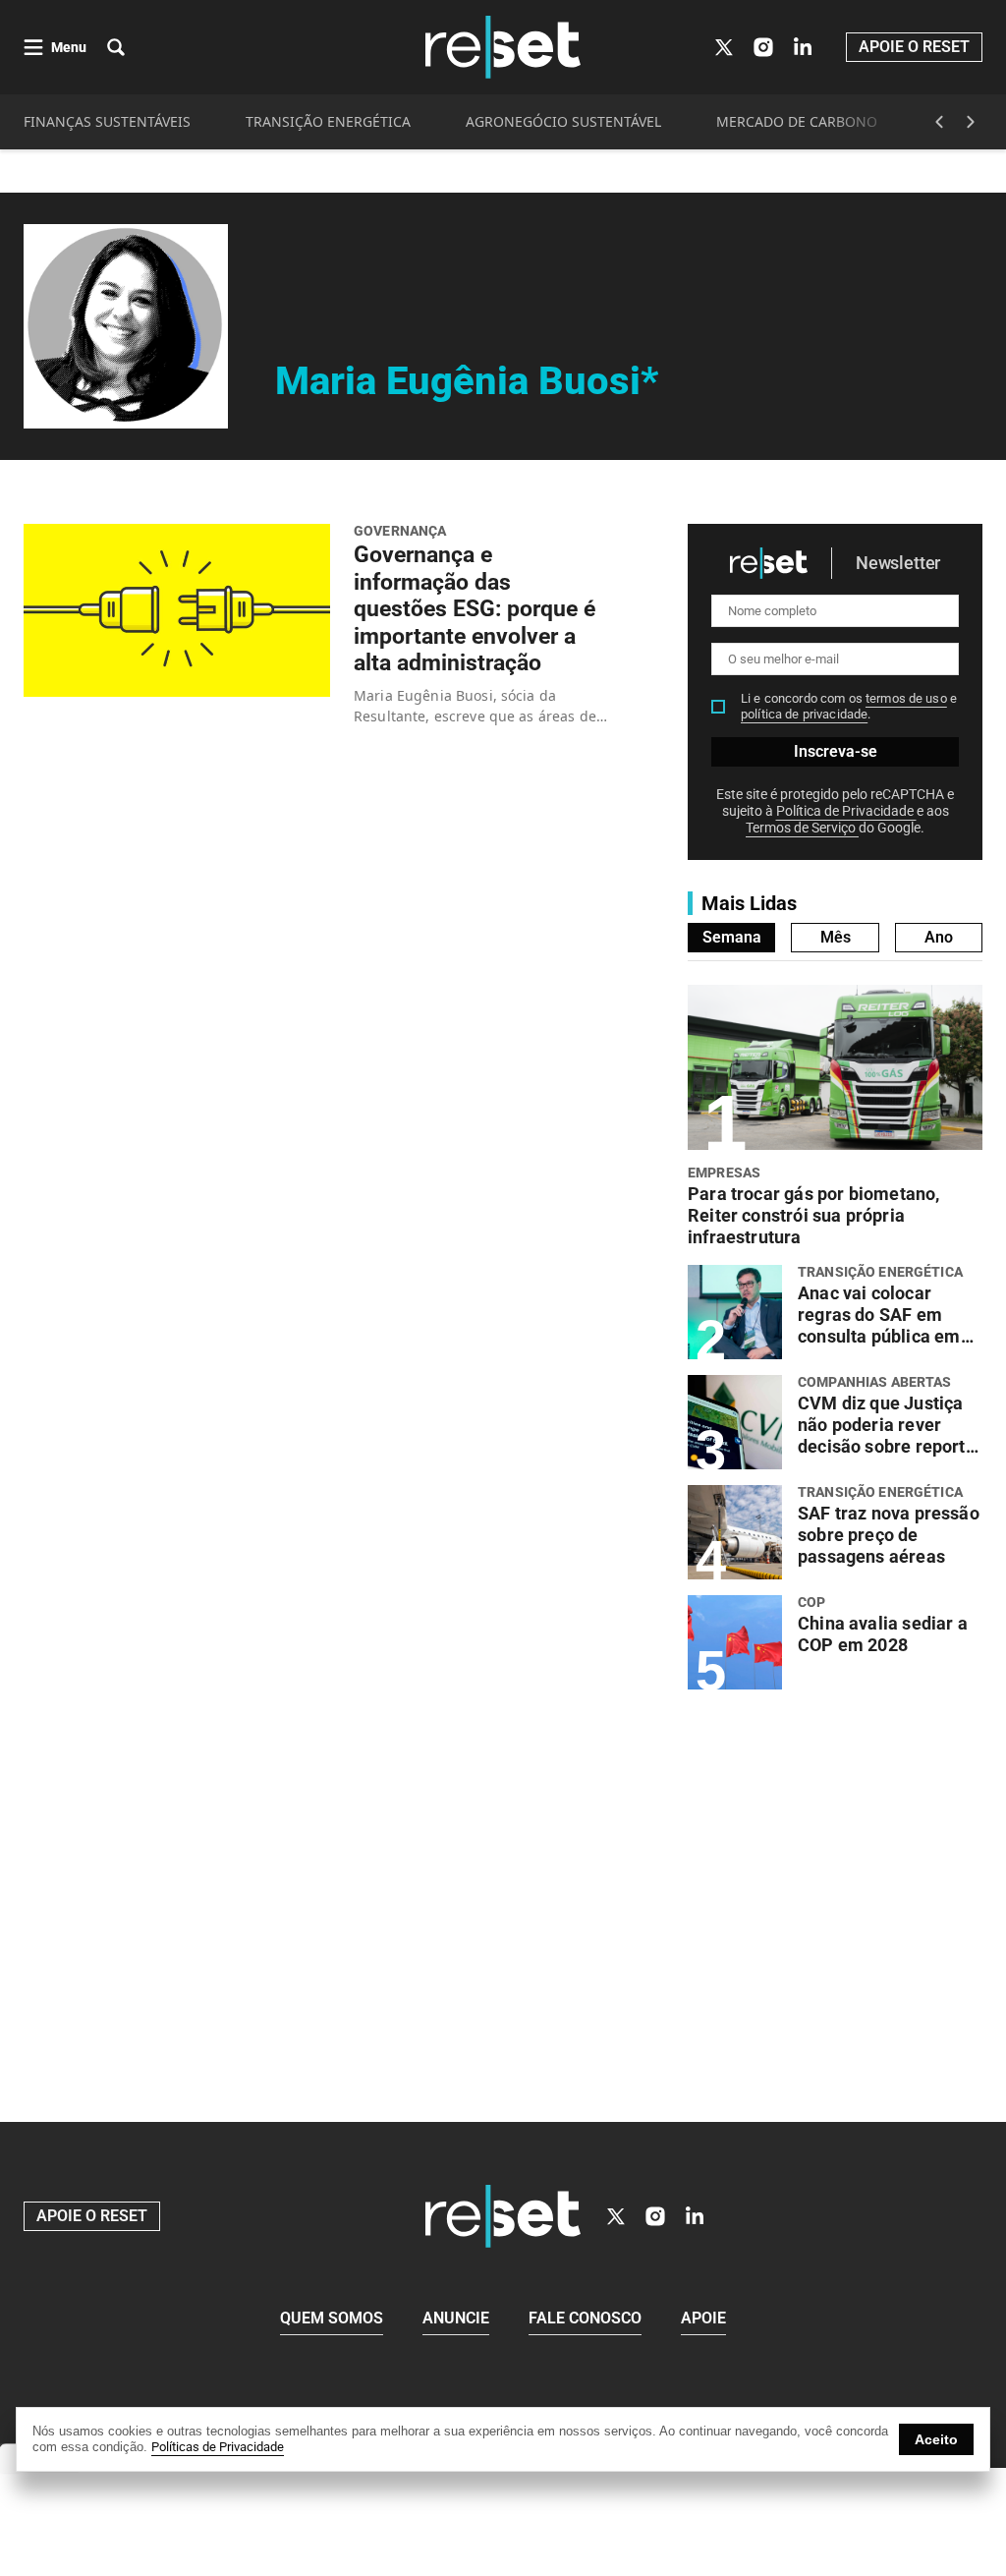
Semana (732, 937)
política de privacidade (804, 714)
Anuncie (456, 2318)
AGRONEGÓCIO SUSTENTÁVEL (563, 121)
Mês (836, 937)
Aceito (936, 2439)
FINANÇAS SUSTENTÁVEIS (107, 121)
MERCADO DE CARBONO (797, 121)
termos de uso (906, 698)
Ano (939, 937)
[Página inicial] (503, 2216)
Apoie (703, 2318)
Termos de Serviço (802, 828)
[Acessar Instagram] (763, 47)
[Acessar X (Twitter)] (724, 47)
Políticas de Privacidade (218, 2447)
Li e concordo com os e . (849, 706)
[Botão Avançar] (971, 122)
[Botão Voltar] (939, 122)
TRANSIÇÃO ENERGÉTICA (328, 121)
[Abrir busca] (116, 47)
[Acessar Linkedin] (803, 47)
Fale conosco (585, 2318)
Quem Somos (332, 2318)
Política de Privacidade (846, 811)
